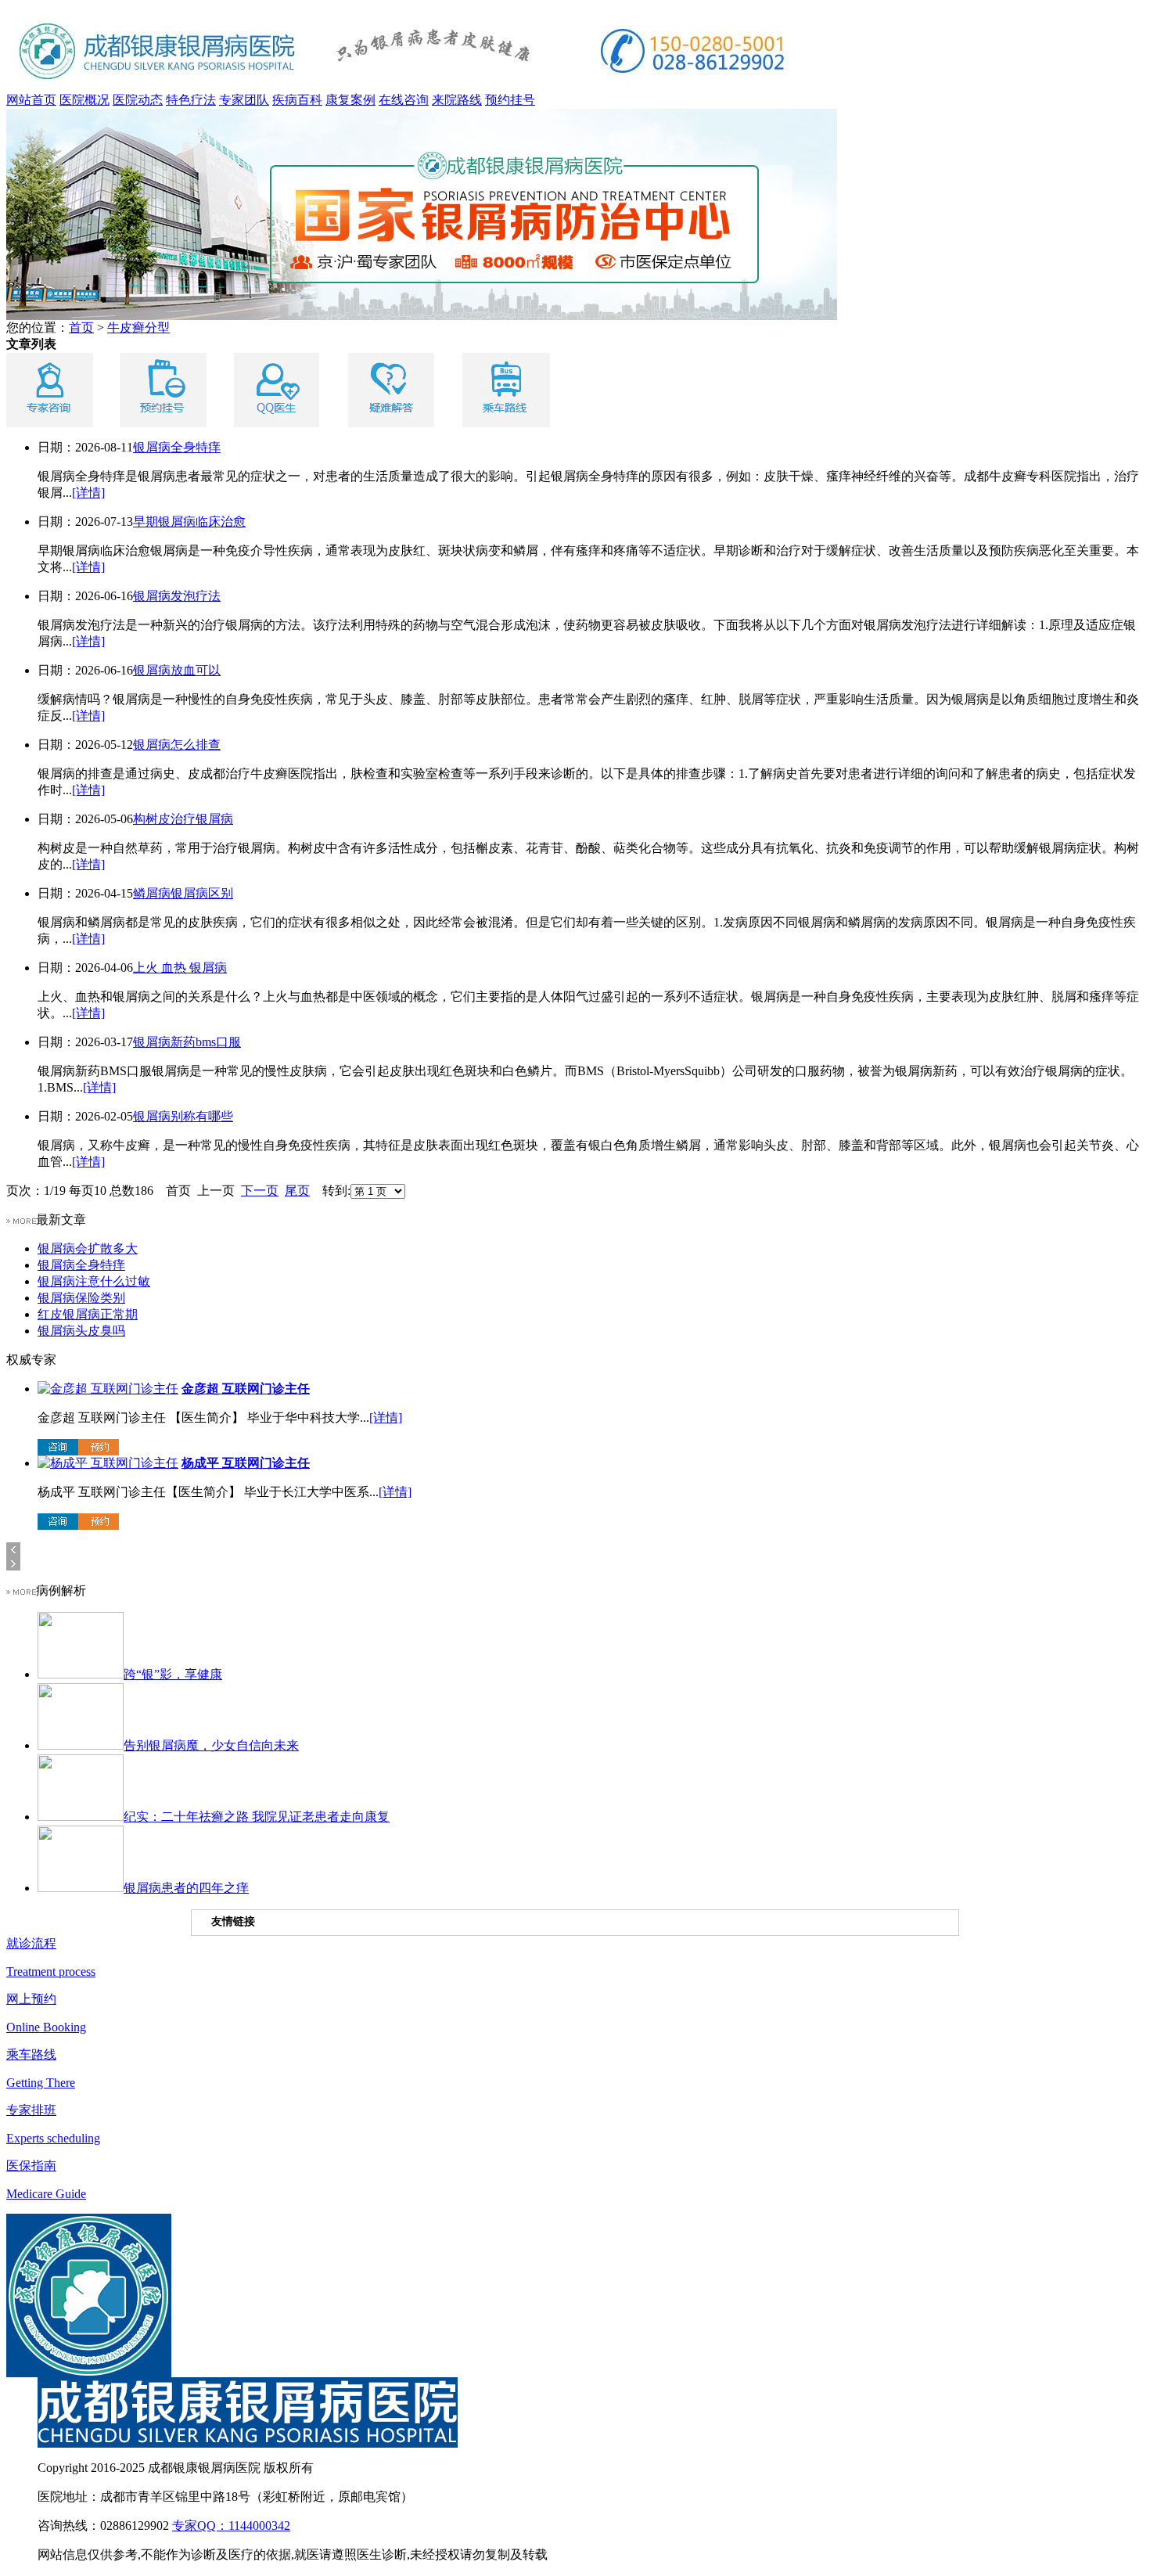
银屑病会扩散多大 (88, 1248)
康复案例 (350, 100)
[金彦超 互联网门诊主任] (108, 1389)
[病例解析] (21, 1590)
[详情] (88, 493)
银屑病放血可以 (177, 670)
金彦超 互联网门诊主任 (246, 1389)
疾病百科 (297, 100)
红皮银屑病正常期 (88, 1314)
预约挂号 (510, 100)
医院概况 (84, 100)
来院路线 (457, 100)
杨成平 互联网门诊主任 (246, 1463)
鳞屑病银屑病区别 (183, 893)
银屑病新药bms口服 (187, 1042)
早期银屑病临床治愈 (189, 522)
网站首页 (31, 100)
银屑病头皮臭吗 (81, 1331)
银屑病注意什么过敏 (94, 1281)
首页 (81, 327)
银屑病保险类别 (81, 1298)
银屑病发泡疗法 (177, 596)
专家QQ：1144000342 (231, 2526)
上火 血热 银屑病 (180, 968)
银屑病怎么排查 (177, 745)
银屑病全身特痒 (177, 447)
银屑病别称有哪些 (183, 1116)
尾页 (297, 1191)
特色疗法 (191, 100)
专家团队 (244, 100)
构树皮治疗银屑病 (183, 819)
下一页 (260, 1191)
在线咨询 (404, 100)
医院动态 (138, 100)
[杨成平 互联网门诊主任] (108, 1463)
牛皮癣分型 (138, 327)
